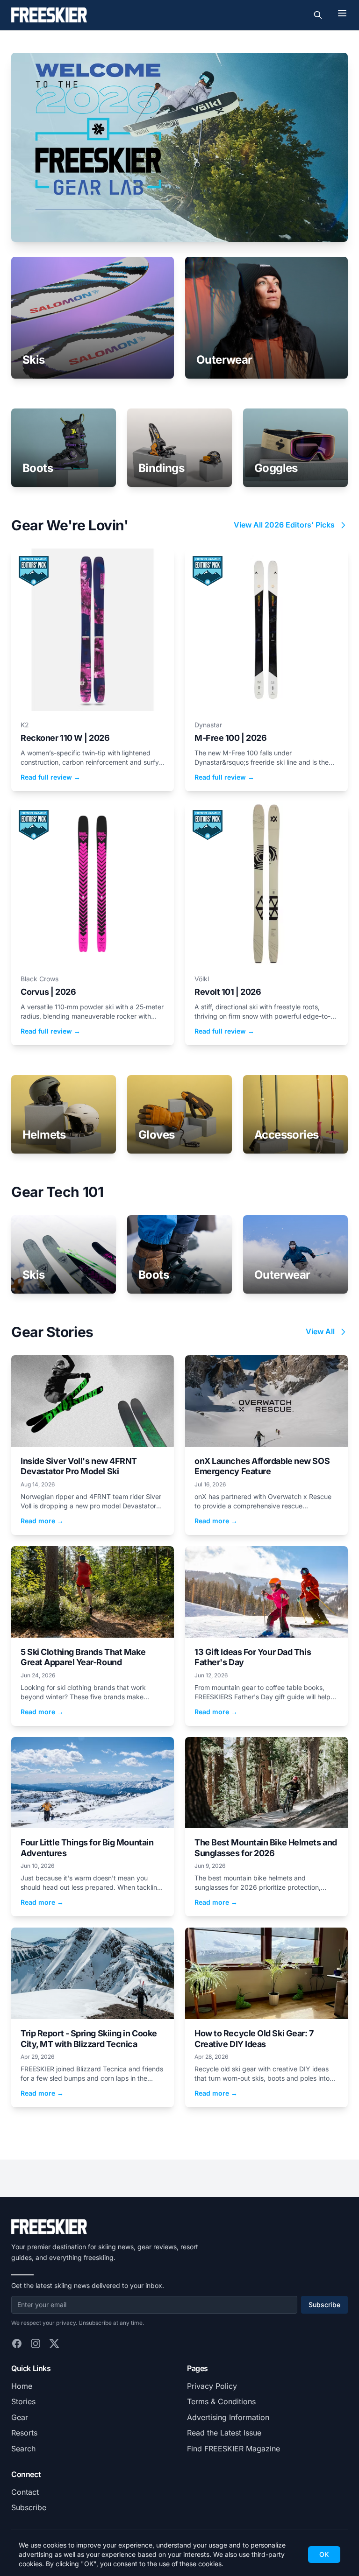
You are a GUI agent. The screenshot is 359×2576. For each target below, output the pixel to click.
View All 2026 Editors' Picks (284, 525)
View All (320, 1331)
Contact (25, 2492)
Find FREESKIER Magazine (233, 2449)
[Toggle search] (318, 15)
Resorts (24, 2433)
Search (23, 2449)
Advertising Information (228, 2417)
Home (22, 2386)
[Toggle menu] (342, 13)
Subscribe (324, 2305)
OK (324, 2554)
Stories (23, 2401)
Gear (20, 2417)
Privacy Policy (212, 2386)
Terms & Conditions (221, 2401)
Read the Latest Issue (224, 2433)
